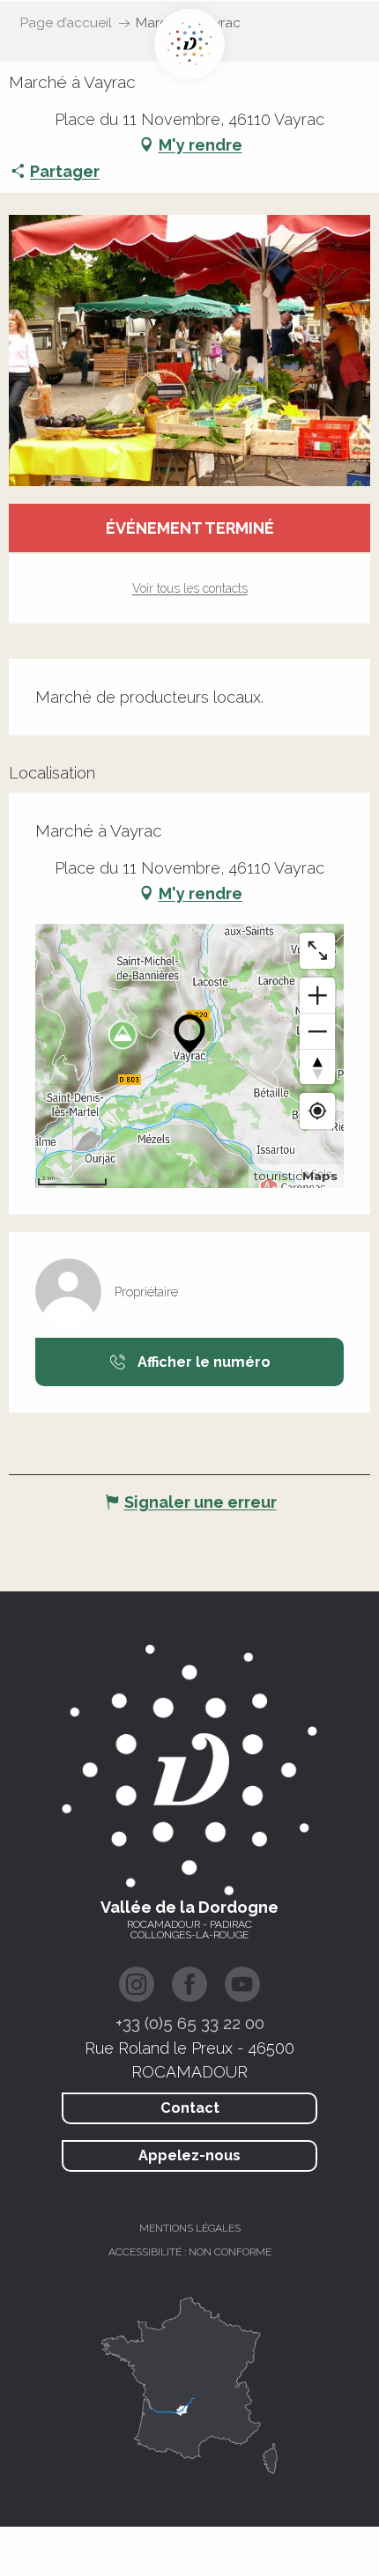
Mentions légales (190, 2228)
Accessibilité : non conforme (190, 2252)
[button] (189, 351)
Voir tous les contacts (190, 588)
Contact (190, 2108)
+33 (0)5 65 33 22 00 (190, 2023)
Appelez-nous (189, 2155)
